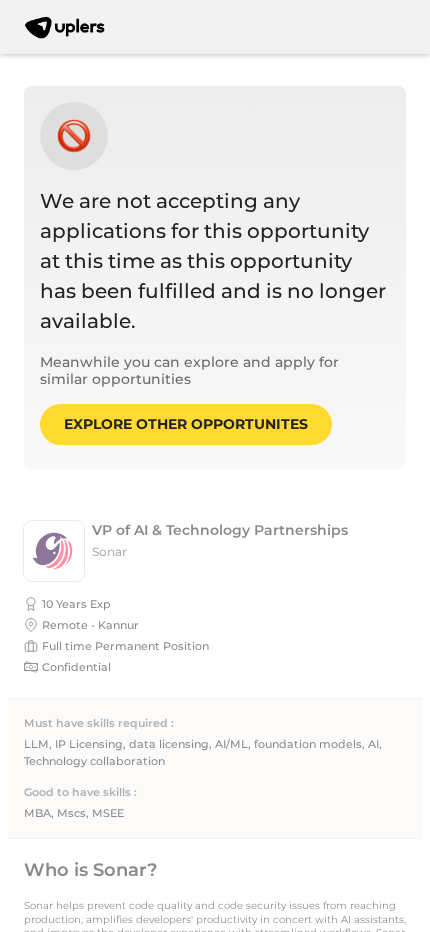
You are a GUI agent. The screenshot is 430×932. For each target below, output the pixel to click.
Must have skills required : (99, 723)
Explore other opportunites (186, 424)
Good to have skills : (80, 792)
